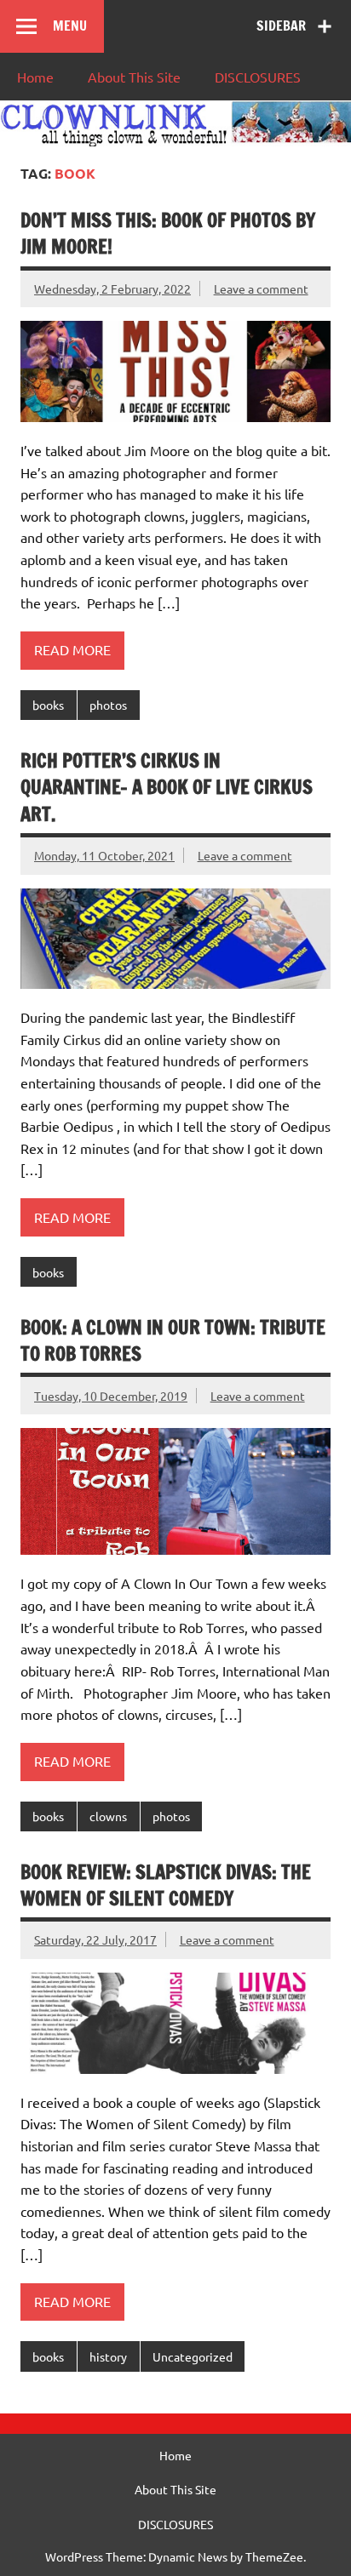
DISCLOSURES (258, 77)
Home (35, 77)
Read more (72, 649)
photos (108, 705)
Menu (70, 26)
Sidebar (281, 26)
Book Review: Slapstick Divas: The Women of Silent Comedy (166, 1885)
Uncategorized (193, 2356)
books (48, 705)
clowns (108, 1816)
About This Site (134, 77)
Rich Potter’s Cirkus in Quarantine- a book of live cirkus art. (167, 787)
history (108, 2356)
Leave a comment (261, 288)
